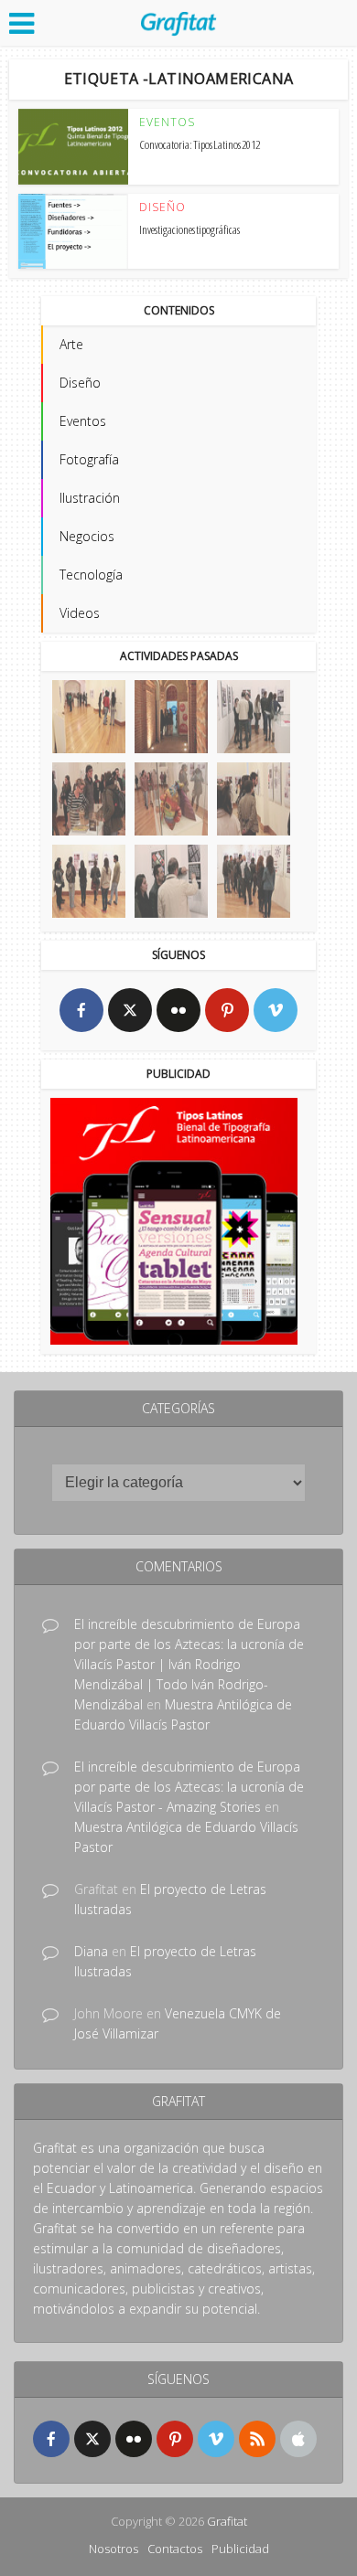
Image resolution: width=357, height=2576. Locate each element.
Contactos (175, 2549)
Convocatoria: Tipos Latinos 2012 (200, 144)
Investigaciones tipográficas (189, 229)
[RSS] (257, 2439)
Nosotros (114, 2549)
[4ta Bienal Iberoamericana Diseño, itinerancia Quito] (89, 717)
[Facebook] (81, 1010)
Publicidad (240, 2549)
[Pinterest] (227, 1010)
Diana (91, 1951)
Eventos (167, 122)
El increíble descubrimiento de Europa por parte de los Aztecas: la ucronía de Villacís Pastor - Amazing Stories (189, 1787)
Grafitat (227, 2521)
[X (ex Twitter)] (130, 1010)
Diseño (162, 208)
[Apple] (298, 2439)
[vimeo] (276, 1010)
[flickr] (178, 1010)
